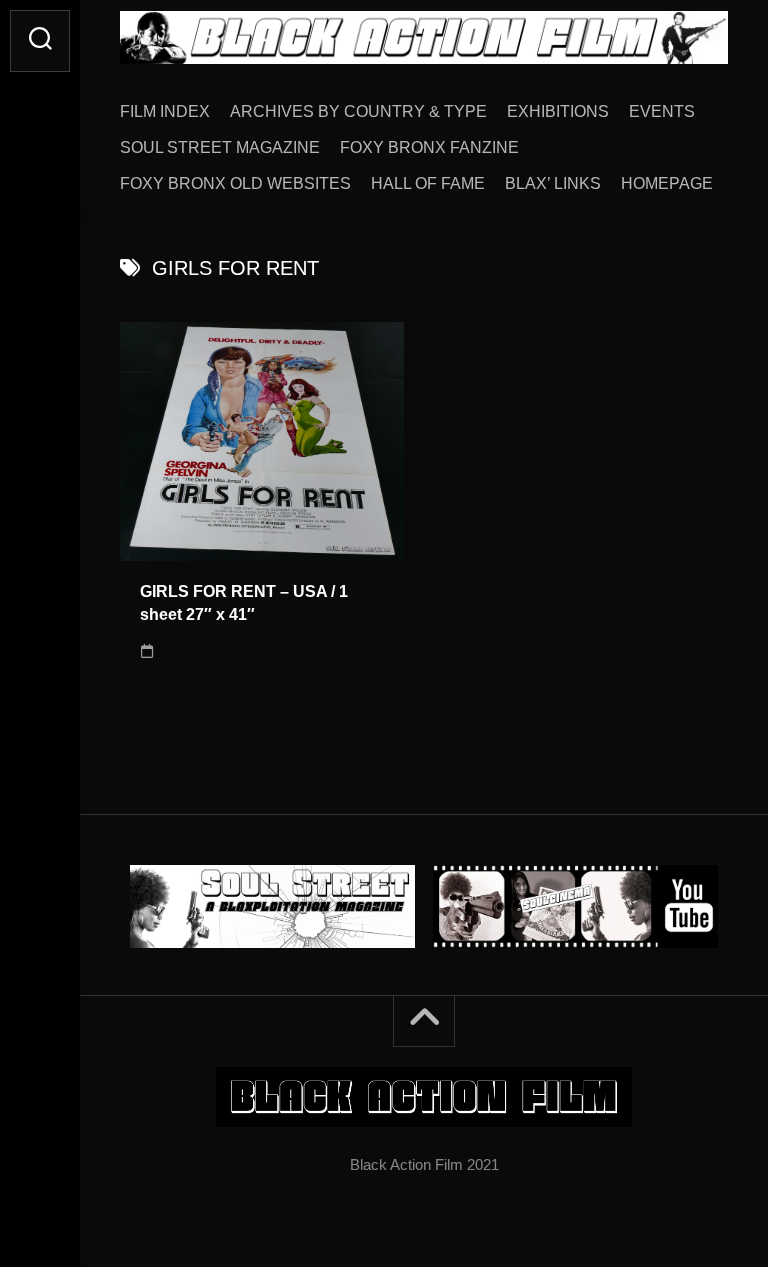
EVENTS (662, 111)
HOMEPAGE (667, 183)
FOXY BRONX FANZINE (429, 147)
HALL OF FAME (428, 183)
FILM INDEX (165, 111)
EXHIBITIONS (558, 111)
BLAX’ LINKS (553, 183)
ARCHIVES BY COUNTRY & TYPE (358, 111)
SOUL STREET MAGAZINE (220, 147)
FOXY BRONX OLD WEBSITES (235, 183)
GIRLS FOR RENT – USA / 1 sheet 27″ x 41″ (244, 603)
